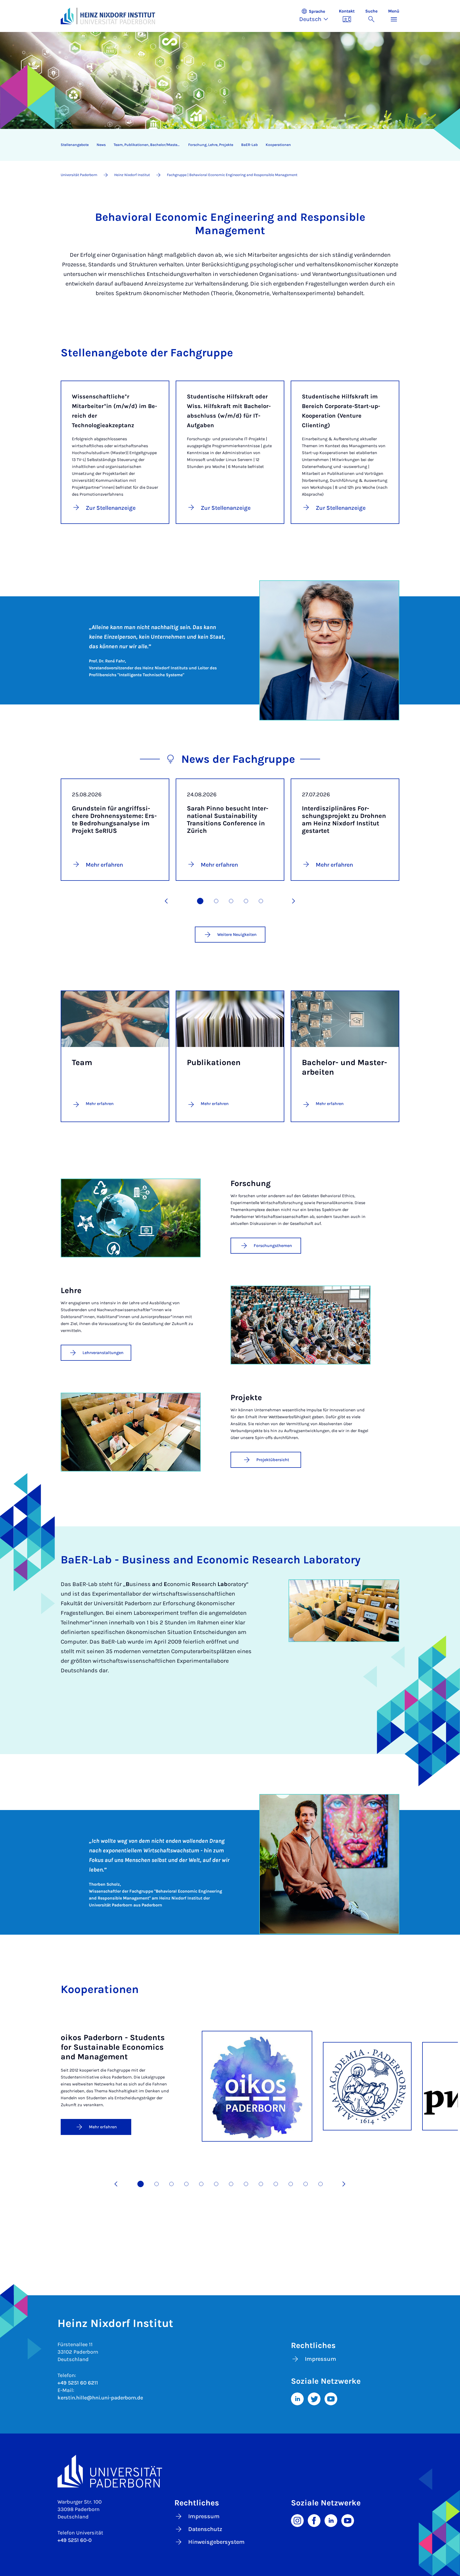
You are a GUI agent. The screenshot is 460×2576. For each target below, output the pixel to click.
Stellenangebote (75, 145)
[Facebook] (314, 2520)
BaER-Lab (249, 145)
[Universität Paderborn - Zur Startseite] (67, 16)
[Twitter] (314, 2398)
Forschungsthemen (273, 1246)
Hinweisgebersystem (216, 2542)
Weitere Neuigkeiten (237, 934)
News (101, 145)
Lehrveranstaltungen (103, 1353)
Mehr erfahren (100, 1104)
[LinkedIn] (297, 2398)
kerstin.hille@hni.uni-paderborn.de (100, 2398)
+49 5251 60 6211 (78, 2383)
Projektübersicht (273, 1460)
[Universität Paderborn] (230, 2471)
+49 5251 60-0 (75, 2540)
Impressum (321, 2359)
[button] (316, 16)
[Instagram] (297, 2520)
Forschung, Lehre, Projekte (211, 145)
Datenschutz (205, 2529)
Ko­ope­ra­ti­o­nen (278, 145)
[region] (227, 145)
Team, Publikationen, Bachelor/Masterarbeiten (149, 145)
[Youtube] (331, 2398)
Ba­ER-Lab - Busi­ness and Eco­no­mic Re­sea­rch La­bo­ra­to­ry (211, 1560)
